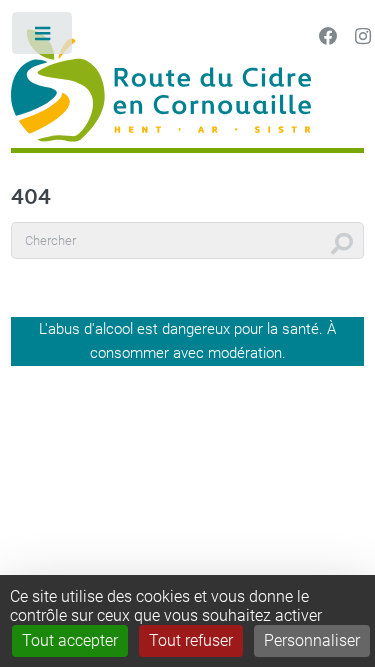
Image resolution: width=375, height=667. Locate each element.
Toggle (43, 37)
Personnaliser (312, 640)
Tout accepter (70, 640)
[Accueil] (187, 88)
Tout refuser (191, 640)
